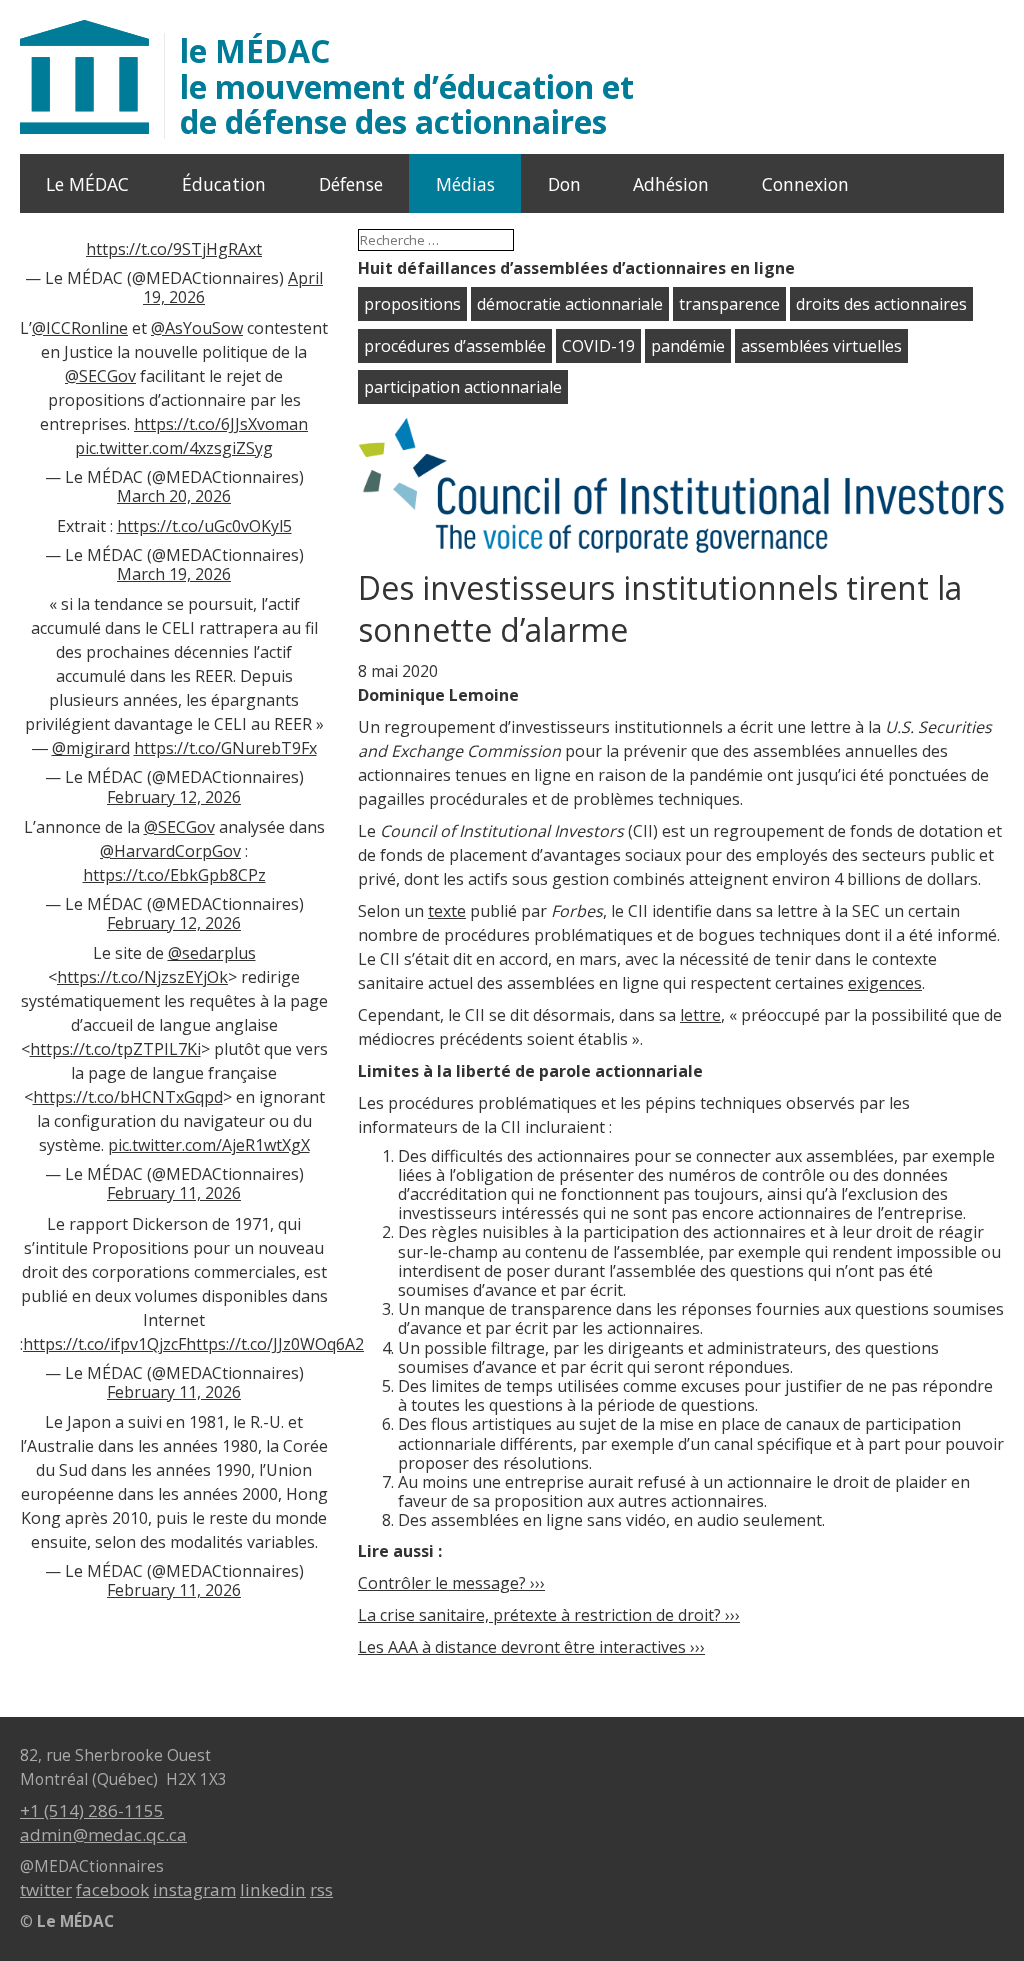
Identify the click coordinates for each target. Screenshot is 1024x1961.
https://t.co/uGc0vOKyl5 (204, 526)
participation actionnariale (463, 387)
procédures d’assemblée (455, 346)
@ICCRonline (80, 328)
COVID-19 (598, 346)
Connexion (805, 184)
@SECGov (100, 376)
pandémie (688, 346)
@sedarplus (212, 953)
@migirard (91, 748)
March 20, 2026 (174, 496)
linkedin (273, 1889)
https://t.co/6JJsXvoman (221, 424)
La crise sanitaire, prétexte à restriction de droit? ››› (549, 1615)
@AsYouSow (197, 328)
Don (564, 184)
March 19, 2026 (174, 574)
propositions (412, 304)
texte (447, 911)
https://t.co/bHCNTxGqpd (128, 1097)
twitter (46, 1889)
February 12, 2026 (174, 797)
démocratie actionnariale (570, 304)
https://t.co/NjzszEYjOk (142, 977)
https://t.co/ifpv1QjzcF (104, 1344)
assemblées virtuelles (821, 346)
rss (321, 1889)
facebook (112, 1889)
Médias (465, 184)
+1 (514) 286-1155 (92, 1810)
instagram (194, 1889)
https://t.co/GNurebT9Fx (225, 748)
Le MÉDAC (87, 184)
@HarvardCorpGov (170, 851)
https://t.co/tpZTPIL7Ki (115, 1049)
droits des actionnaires (881, 304)
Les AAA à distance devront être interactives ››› (531, 1647)
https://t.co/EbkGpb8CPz (174, 875)
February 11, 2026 (174, 1193)
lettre (700, 1015)
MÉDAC (407, 86)
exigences (885, 983)
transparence (729, 304)
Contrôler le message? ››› (451, 1583)
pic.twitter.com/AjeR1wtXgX (209, 1145)
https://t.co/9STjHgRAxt (174, 249)
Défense (351, 184)
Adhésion (671, 184)
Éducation (224, 184)
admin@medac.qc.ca (103, 1834)
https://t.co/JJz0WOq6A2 (275, 1344)
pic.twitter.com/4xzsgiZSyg (174, 448)
